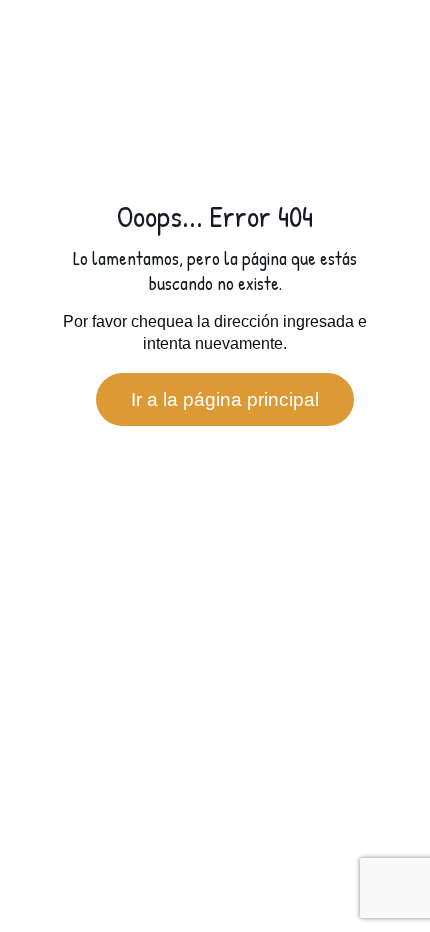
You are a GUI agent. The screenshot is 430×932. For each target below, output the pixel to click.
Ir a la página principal (225, 399)
